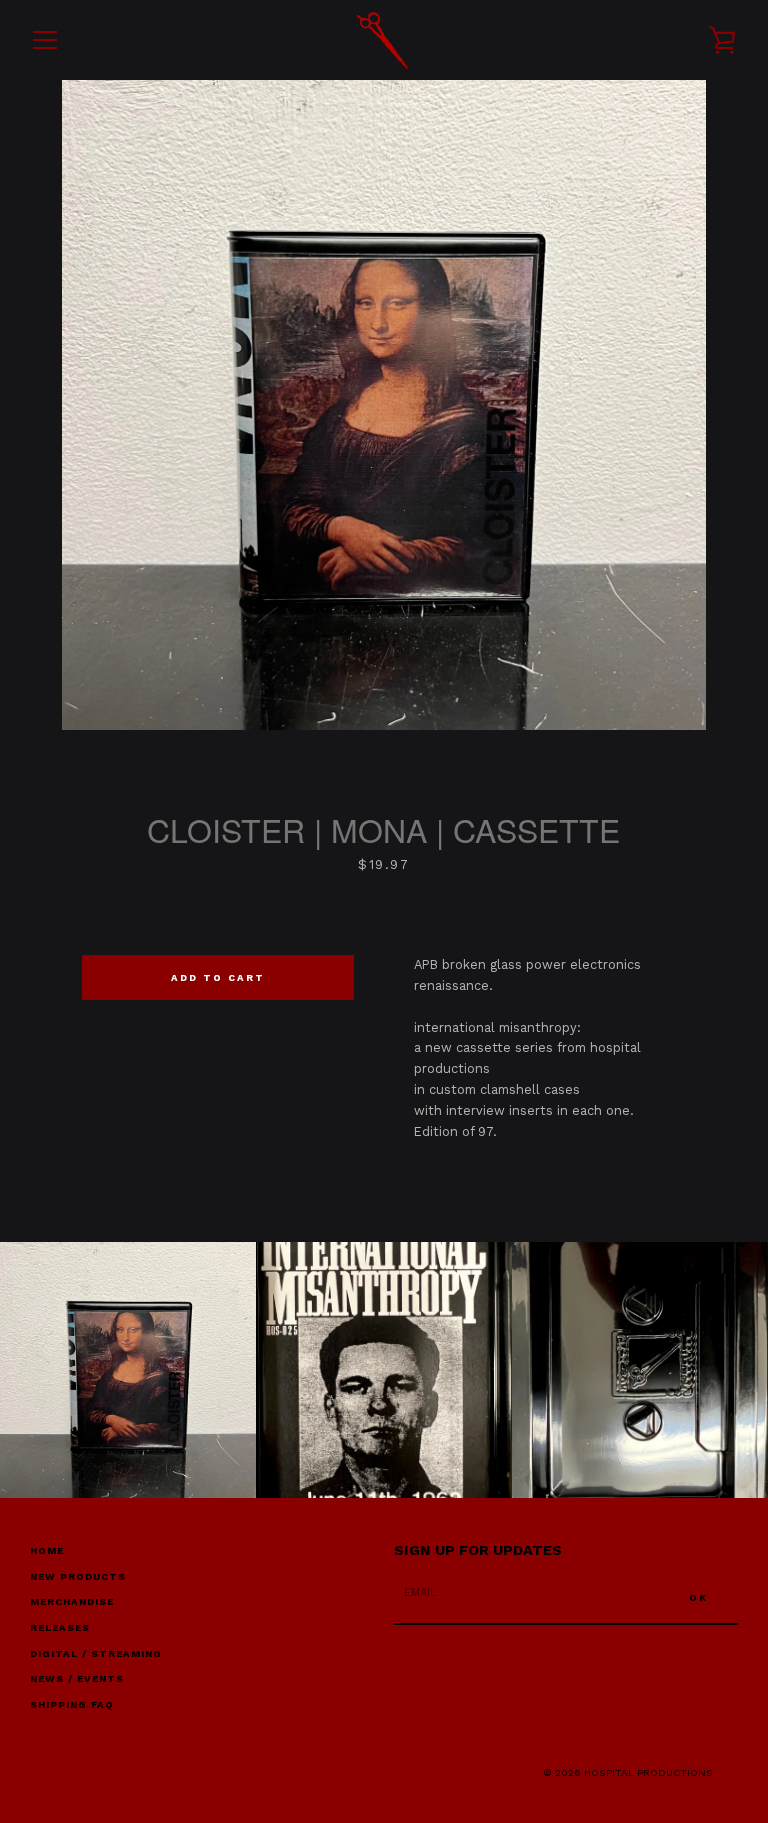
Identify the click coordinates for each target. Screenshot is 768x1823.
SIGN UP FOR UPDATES (478, 1550)
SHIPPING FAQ (72, 1704)
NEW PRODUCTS (78, 1576)
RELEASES (60, 1627)
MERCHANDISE (72, 1601)
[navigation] (45, 40)
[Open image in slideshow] (384, 405)
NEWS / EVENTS (77, 1678)
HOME (47, 1550)
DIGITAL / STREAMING (96, 1653)
